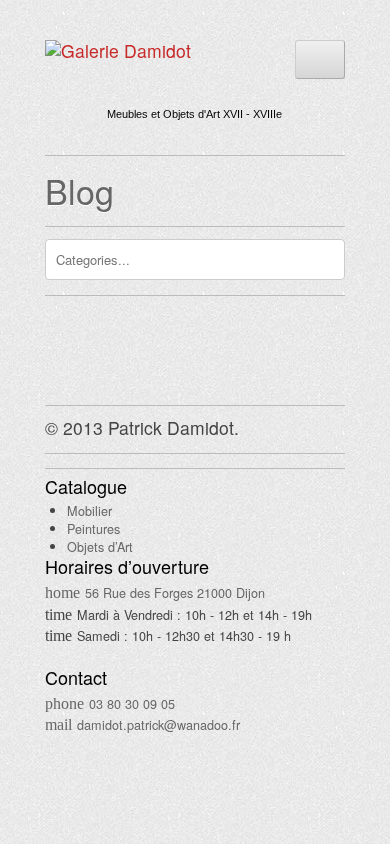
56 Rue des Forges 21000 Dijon (175, 592)
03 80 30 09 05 (132, 703)
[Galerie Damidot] (118, 50)
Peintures (93, 528)
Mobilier (89, 510)
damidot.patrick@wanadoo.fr (158, 724)
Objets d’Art (100, 546)
